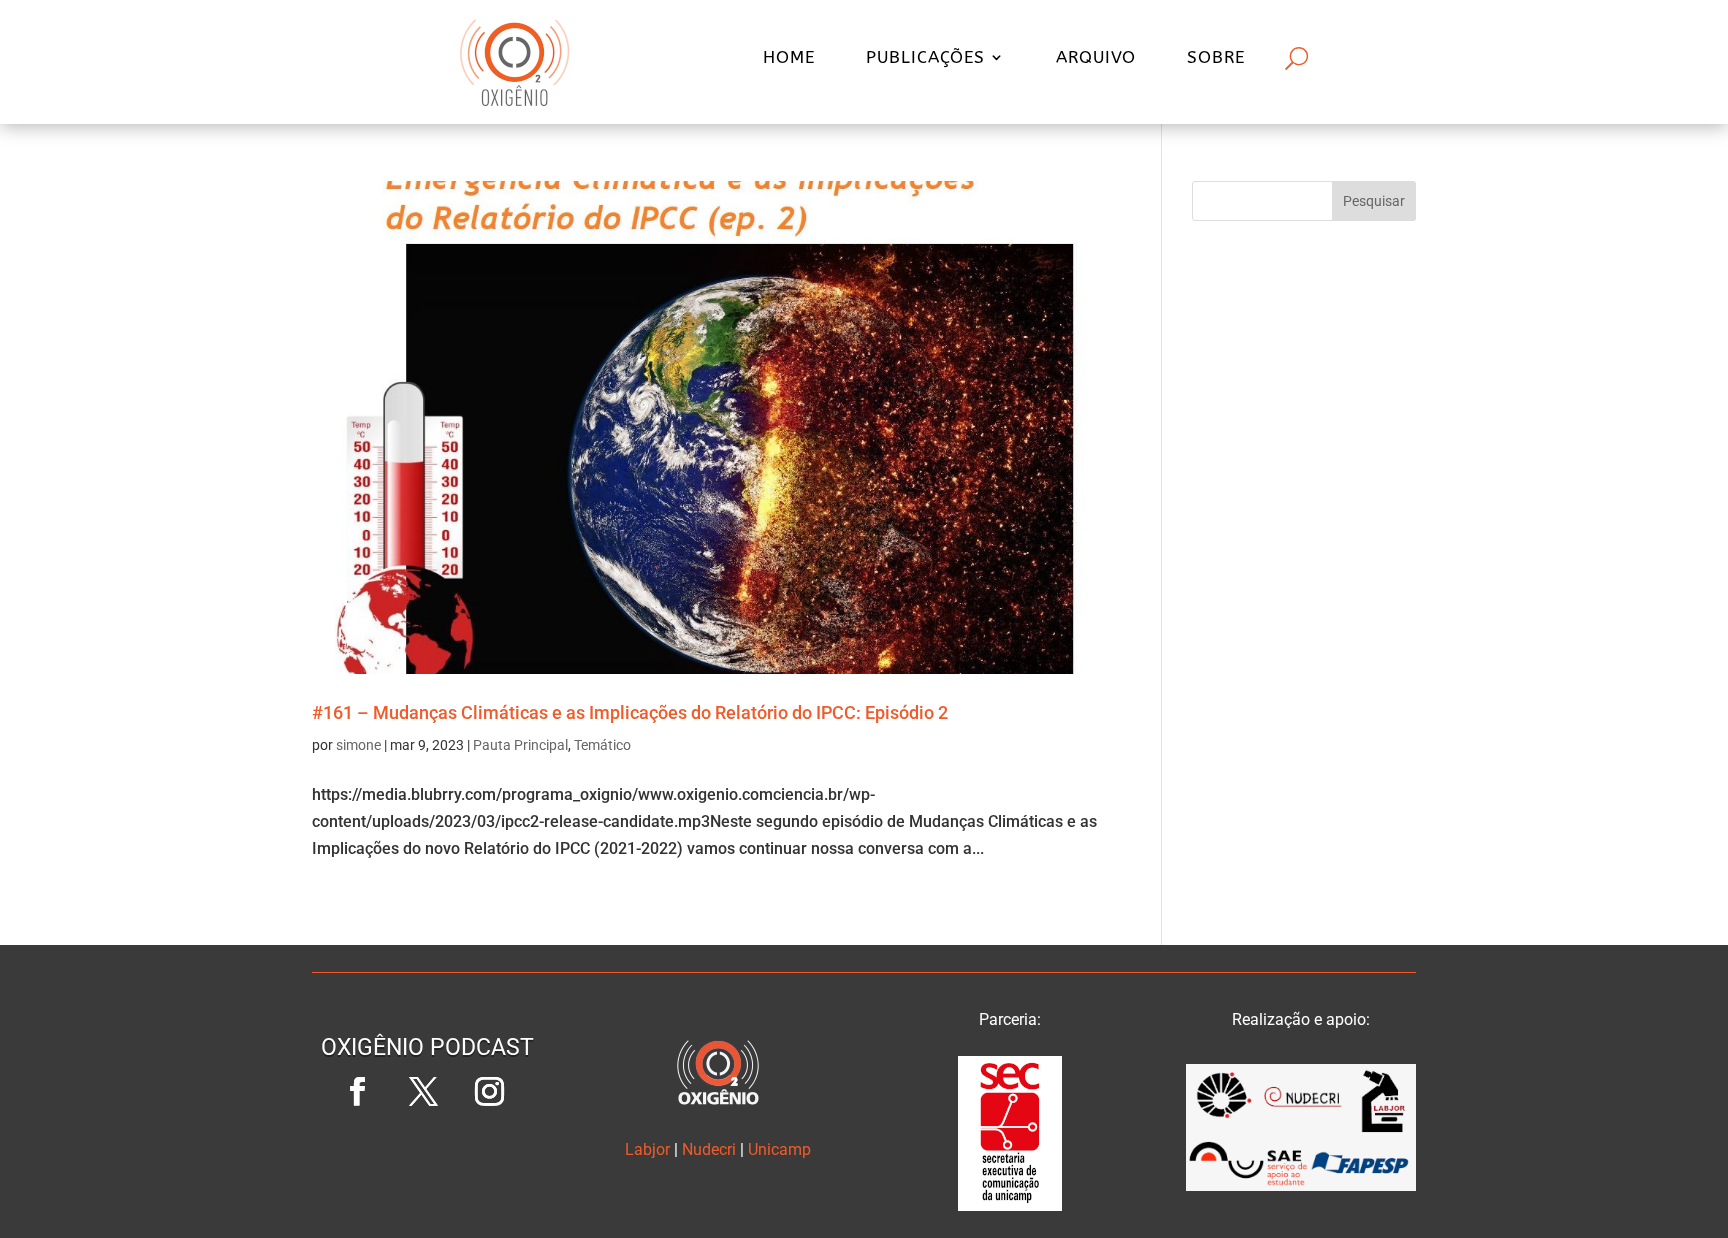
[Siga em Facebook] (357, 1092)
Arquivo (1096, 58)
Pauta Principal (520, 745)
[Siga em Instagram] (489, 1092)
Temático (602, 745)
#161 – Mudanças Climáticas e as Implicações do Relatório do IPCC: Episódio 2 (630, 712)
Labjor (647, 1149)
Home (789, 58)
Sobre (1216, 58)
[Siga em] (427, 1158)
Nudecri (709, 1149)
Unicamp (779, 1149)
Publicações (925, 58)
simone (358, 745)
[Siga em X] (423, 1092)
